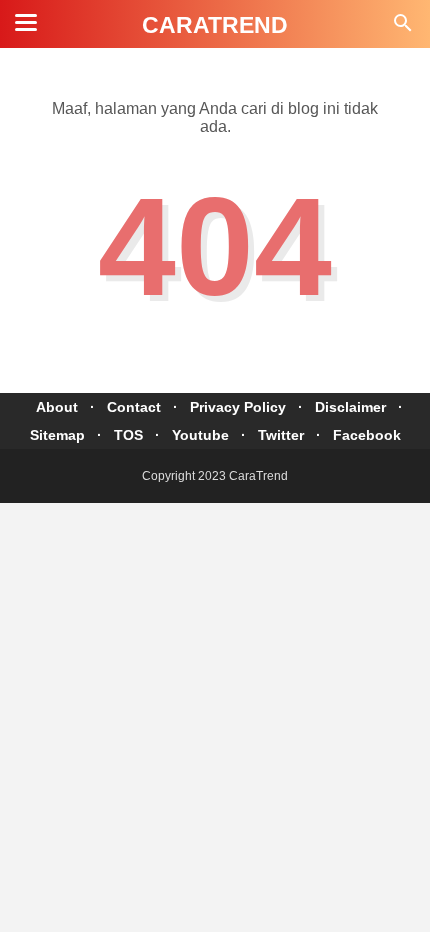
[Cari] (403, 28)
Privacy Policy (238, 407)
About (57, 407)
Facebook (367, 435)
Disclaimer (350, 407)
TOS (128, 435)
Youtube (200, 435)
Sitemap (57, 435)
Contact (134, 407)
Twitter (281, 435)
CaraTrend (215, 25)
